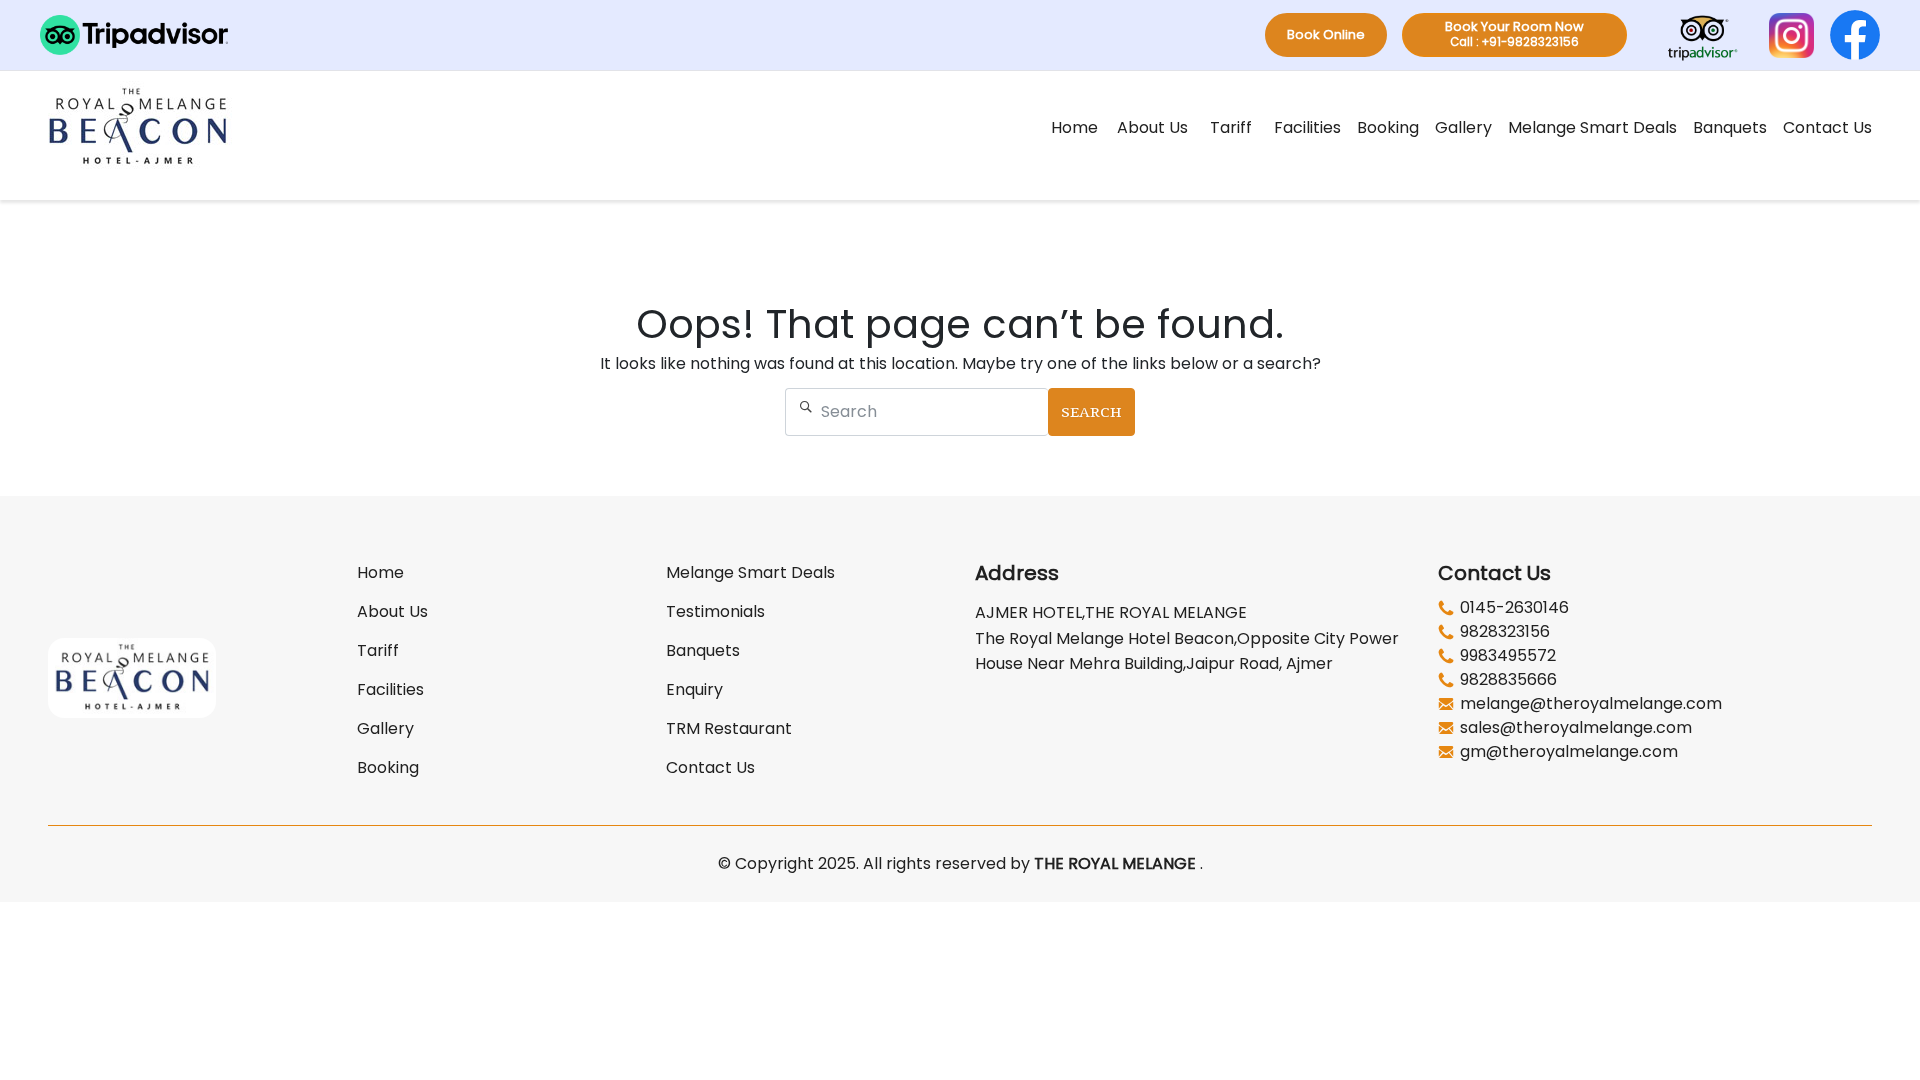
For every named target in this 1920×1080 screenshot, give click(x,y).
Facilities (1307, 127)
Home (1074, 127)
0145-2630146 (1514, 608)
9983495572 (1508, 656)
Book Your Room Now (1514, 33)
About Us (1152, 127)
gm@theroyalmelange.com (1569, 752)
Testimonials (715, 611)
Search (1091, 412)
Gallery (1463, 127)
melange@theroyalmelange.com (1591, 704)
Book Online (1326, 34)
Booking (1388, 127)
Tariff (1231, 127)
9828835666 (1508, 680)
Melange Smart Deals (1592, 127)
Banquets (1730, 127)
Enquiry (694, 689)
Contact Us (1827, 127)
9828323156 (1505, 632)
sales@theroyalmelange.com (1576, 728)
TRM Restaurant (729, 728)
